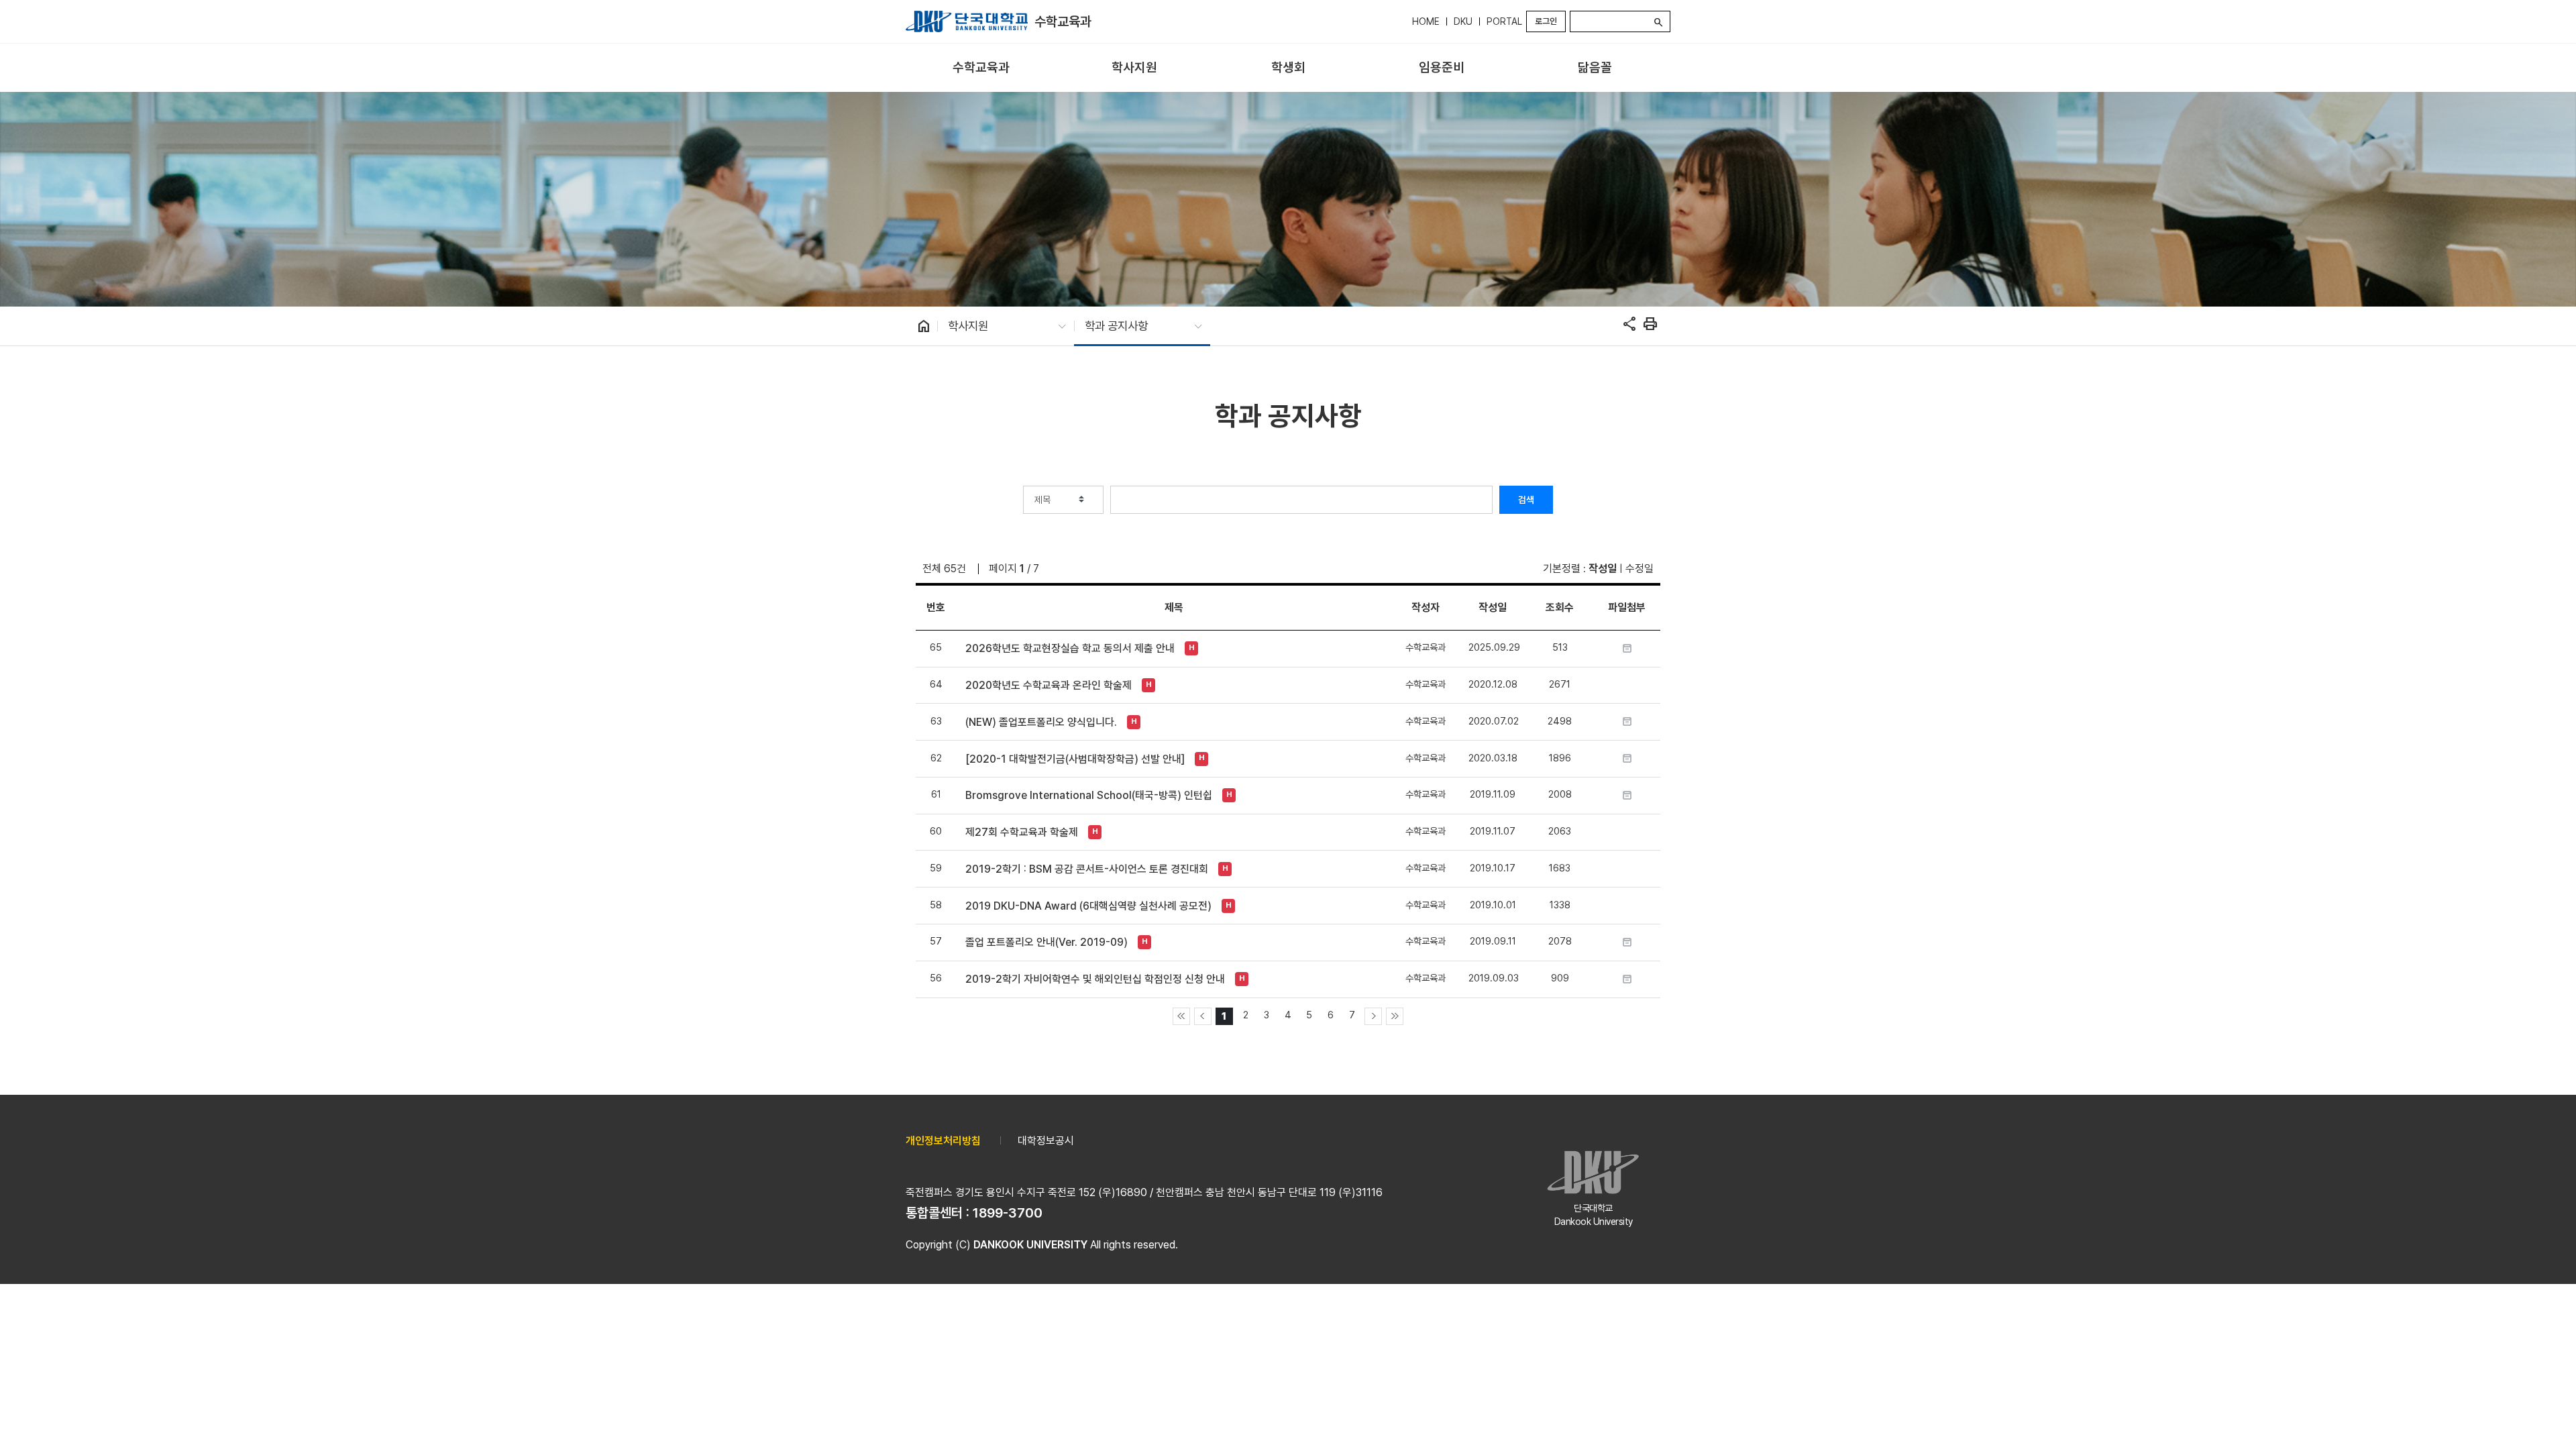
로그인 (1546, 21)
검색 (1526, 500)
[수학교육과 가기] (967, 21)
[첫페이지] (1181, 1016)
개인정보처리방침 (943, 1141)
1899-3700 (1008, 1213)
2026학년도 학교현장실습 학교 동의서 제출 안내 (1070, 648)
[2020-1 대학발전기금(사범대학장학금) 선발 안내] (1075, 759)
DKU (1463, 21)
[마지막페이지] (1395, 1016)
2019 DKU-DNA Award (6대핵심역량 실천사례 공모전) (1088, 906)
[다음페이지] (1373, 1016)
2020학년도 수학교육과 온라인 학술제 (1049, 685)
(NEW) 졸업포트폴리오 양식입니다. (1041, 722)
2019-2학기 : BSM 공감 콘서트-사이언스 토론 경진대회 (1087, 869)
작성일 (1603, 569)
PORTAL (1504, 21)
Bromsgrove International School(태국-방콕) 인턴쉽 (1089, 795)
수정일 (1640, 569)
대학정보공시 (1046, 1141)
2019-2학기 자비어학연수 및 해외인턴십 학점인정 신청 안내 (1095, 979)
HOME (1426, 21)
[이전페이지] (1203, 1016)
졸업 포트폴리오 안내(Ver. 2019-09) (1046, 942)
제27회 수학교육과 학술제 (1022, 832)
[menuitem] (981, 68)
